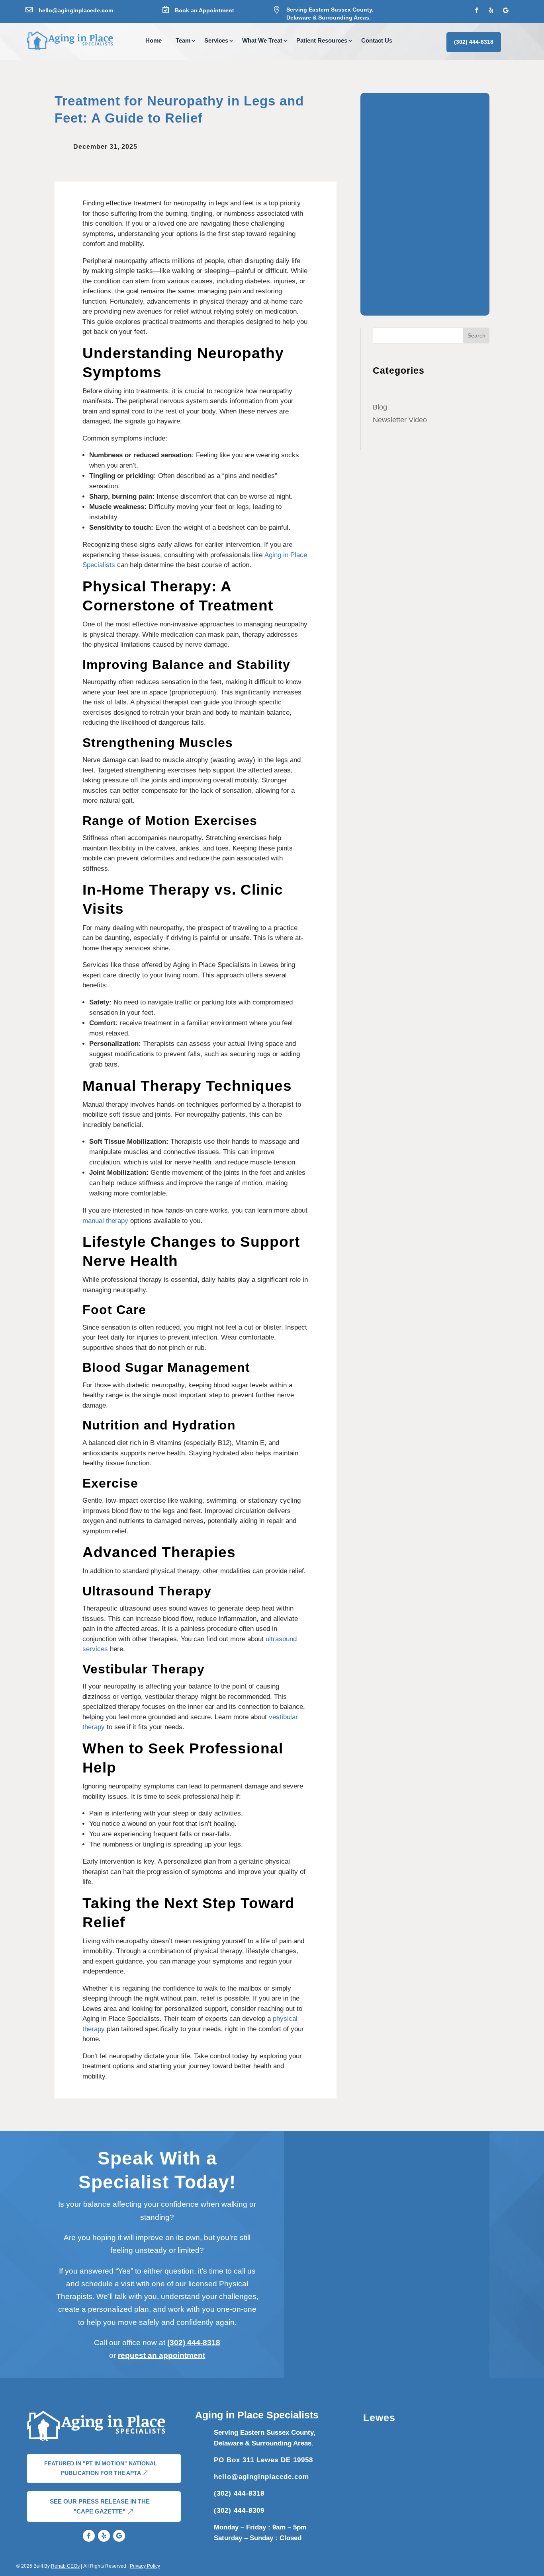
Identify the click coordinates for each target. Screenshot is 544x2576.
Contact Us (377, 41)
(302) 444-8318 (474, 42)
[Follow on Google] (505, 10)
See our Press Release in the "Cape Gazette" (100, 2507)
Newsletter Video (400, 420)
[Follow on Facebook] (477, 10)
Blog (380, 407)
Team (183, 41)
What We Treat (262, 41)
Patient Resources (322, 41)
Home (154, 41)
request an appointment (161, 2355)
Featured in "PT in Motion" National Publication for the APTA (101, 2468)
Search (476, 335)
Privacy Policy (145, 2566)
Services (216, 41)
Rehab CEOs (65, 2566)
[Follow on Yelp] (491, 10)
